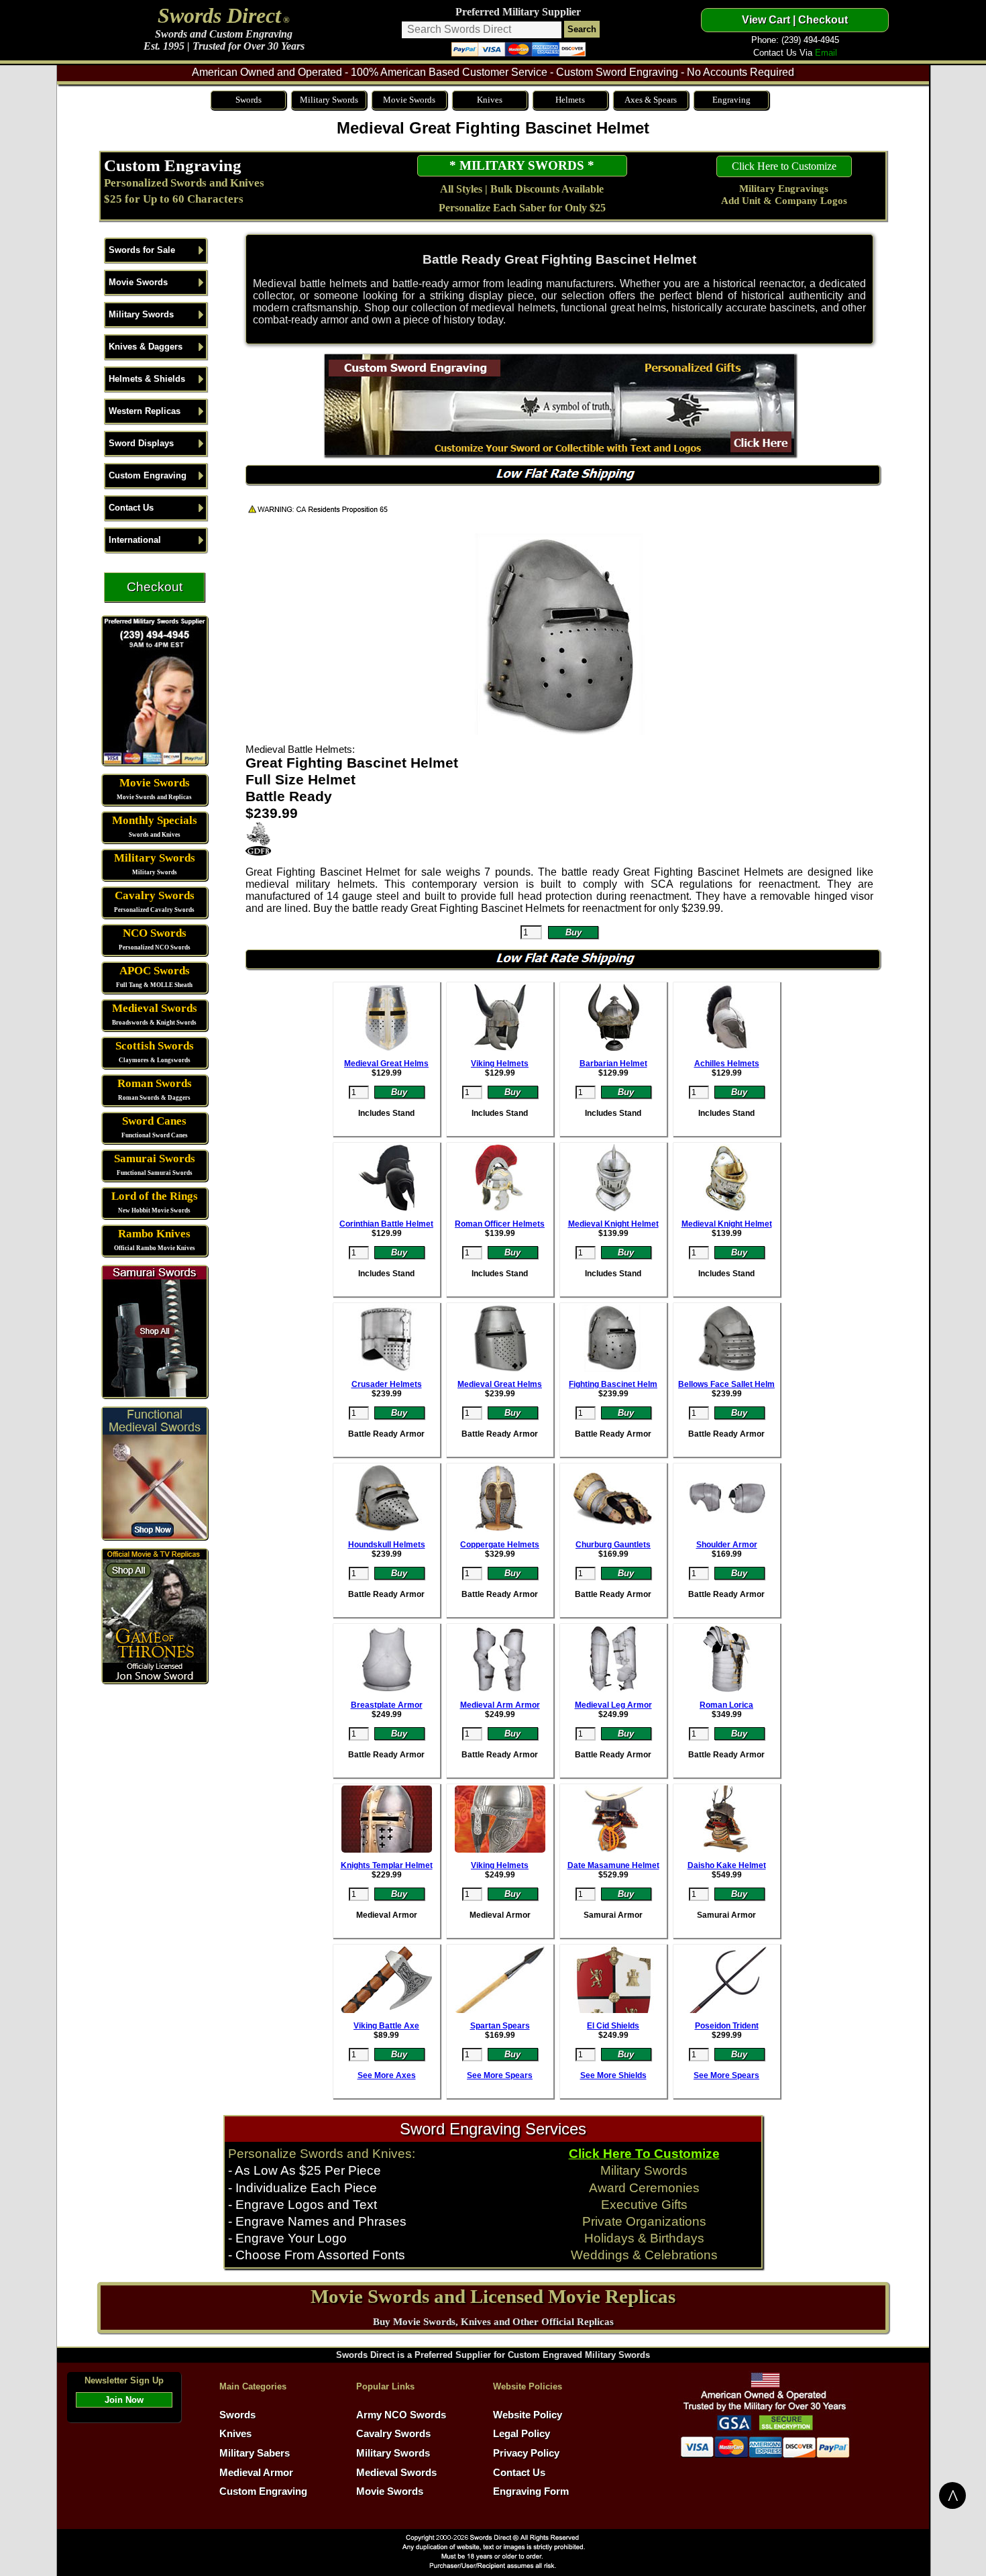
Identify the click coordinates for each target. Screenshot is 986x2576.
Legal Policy (522, 2434)
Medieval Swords (155, 1008)
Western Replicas (145, 411)
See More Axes (387, 2075)
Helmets (570, 100)
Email (826, 53)
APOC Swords (155, 971)
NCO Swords (155, 933)
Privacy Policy (526, 2453)
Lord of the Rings (155, 1196)
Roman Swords (155, 1083)
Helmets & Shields (147, 379)
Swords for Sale (142, 250)
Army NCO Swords (401, 2415)
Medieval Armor (256, 2473)
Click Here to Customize (784, 166)
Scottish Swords (155, 1046)
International (135, 540)
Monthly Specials (155, 820)
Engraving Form (531, 2491)
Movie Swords (409, 100)
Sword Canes (154, 1121)
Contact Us (131, 508)
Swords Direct (219, 15)
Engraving (731, 100)
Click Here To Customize (644, 2154)
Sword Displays (141, 443)
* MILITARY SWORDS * (522, 165)
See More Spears (500, 2075)
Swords (249, 100)
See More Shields (613, 2075)
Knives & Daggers (146, 347)
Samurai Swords (155, 1158)
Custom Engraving (173, 165)
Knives (490, 100)
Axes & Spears (651, 100)
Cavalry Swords (155, 895)
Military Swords (329, 100)
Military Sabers (255, 2453)
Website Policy (528, 2415)
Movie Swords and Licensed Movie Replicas (493, 2296)
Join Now (124, 2400)
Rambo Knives (154, 1234)
